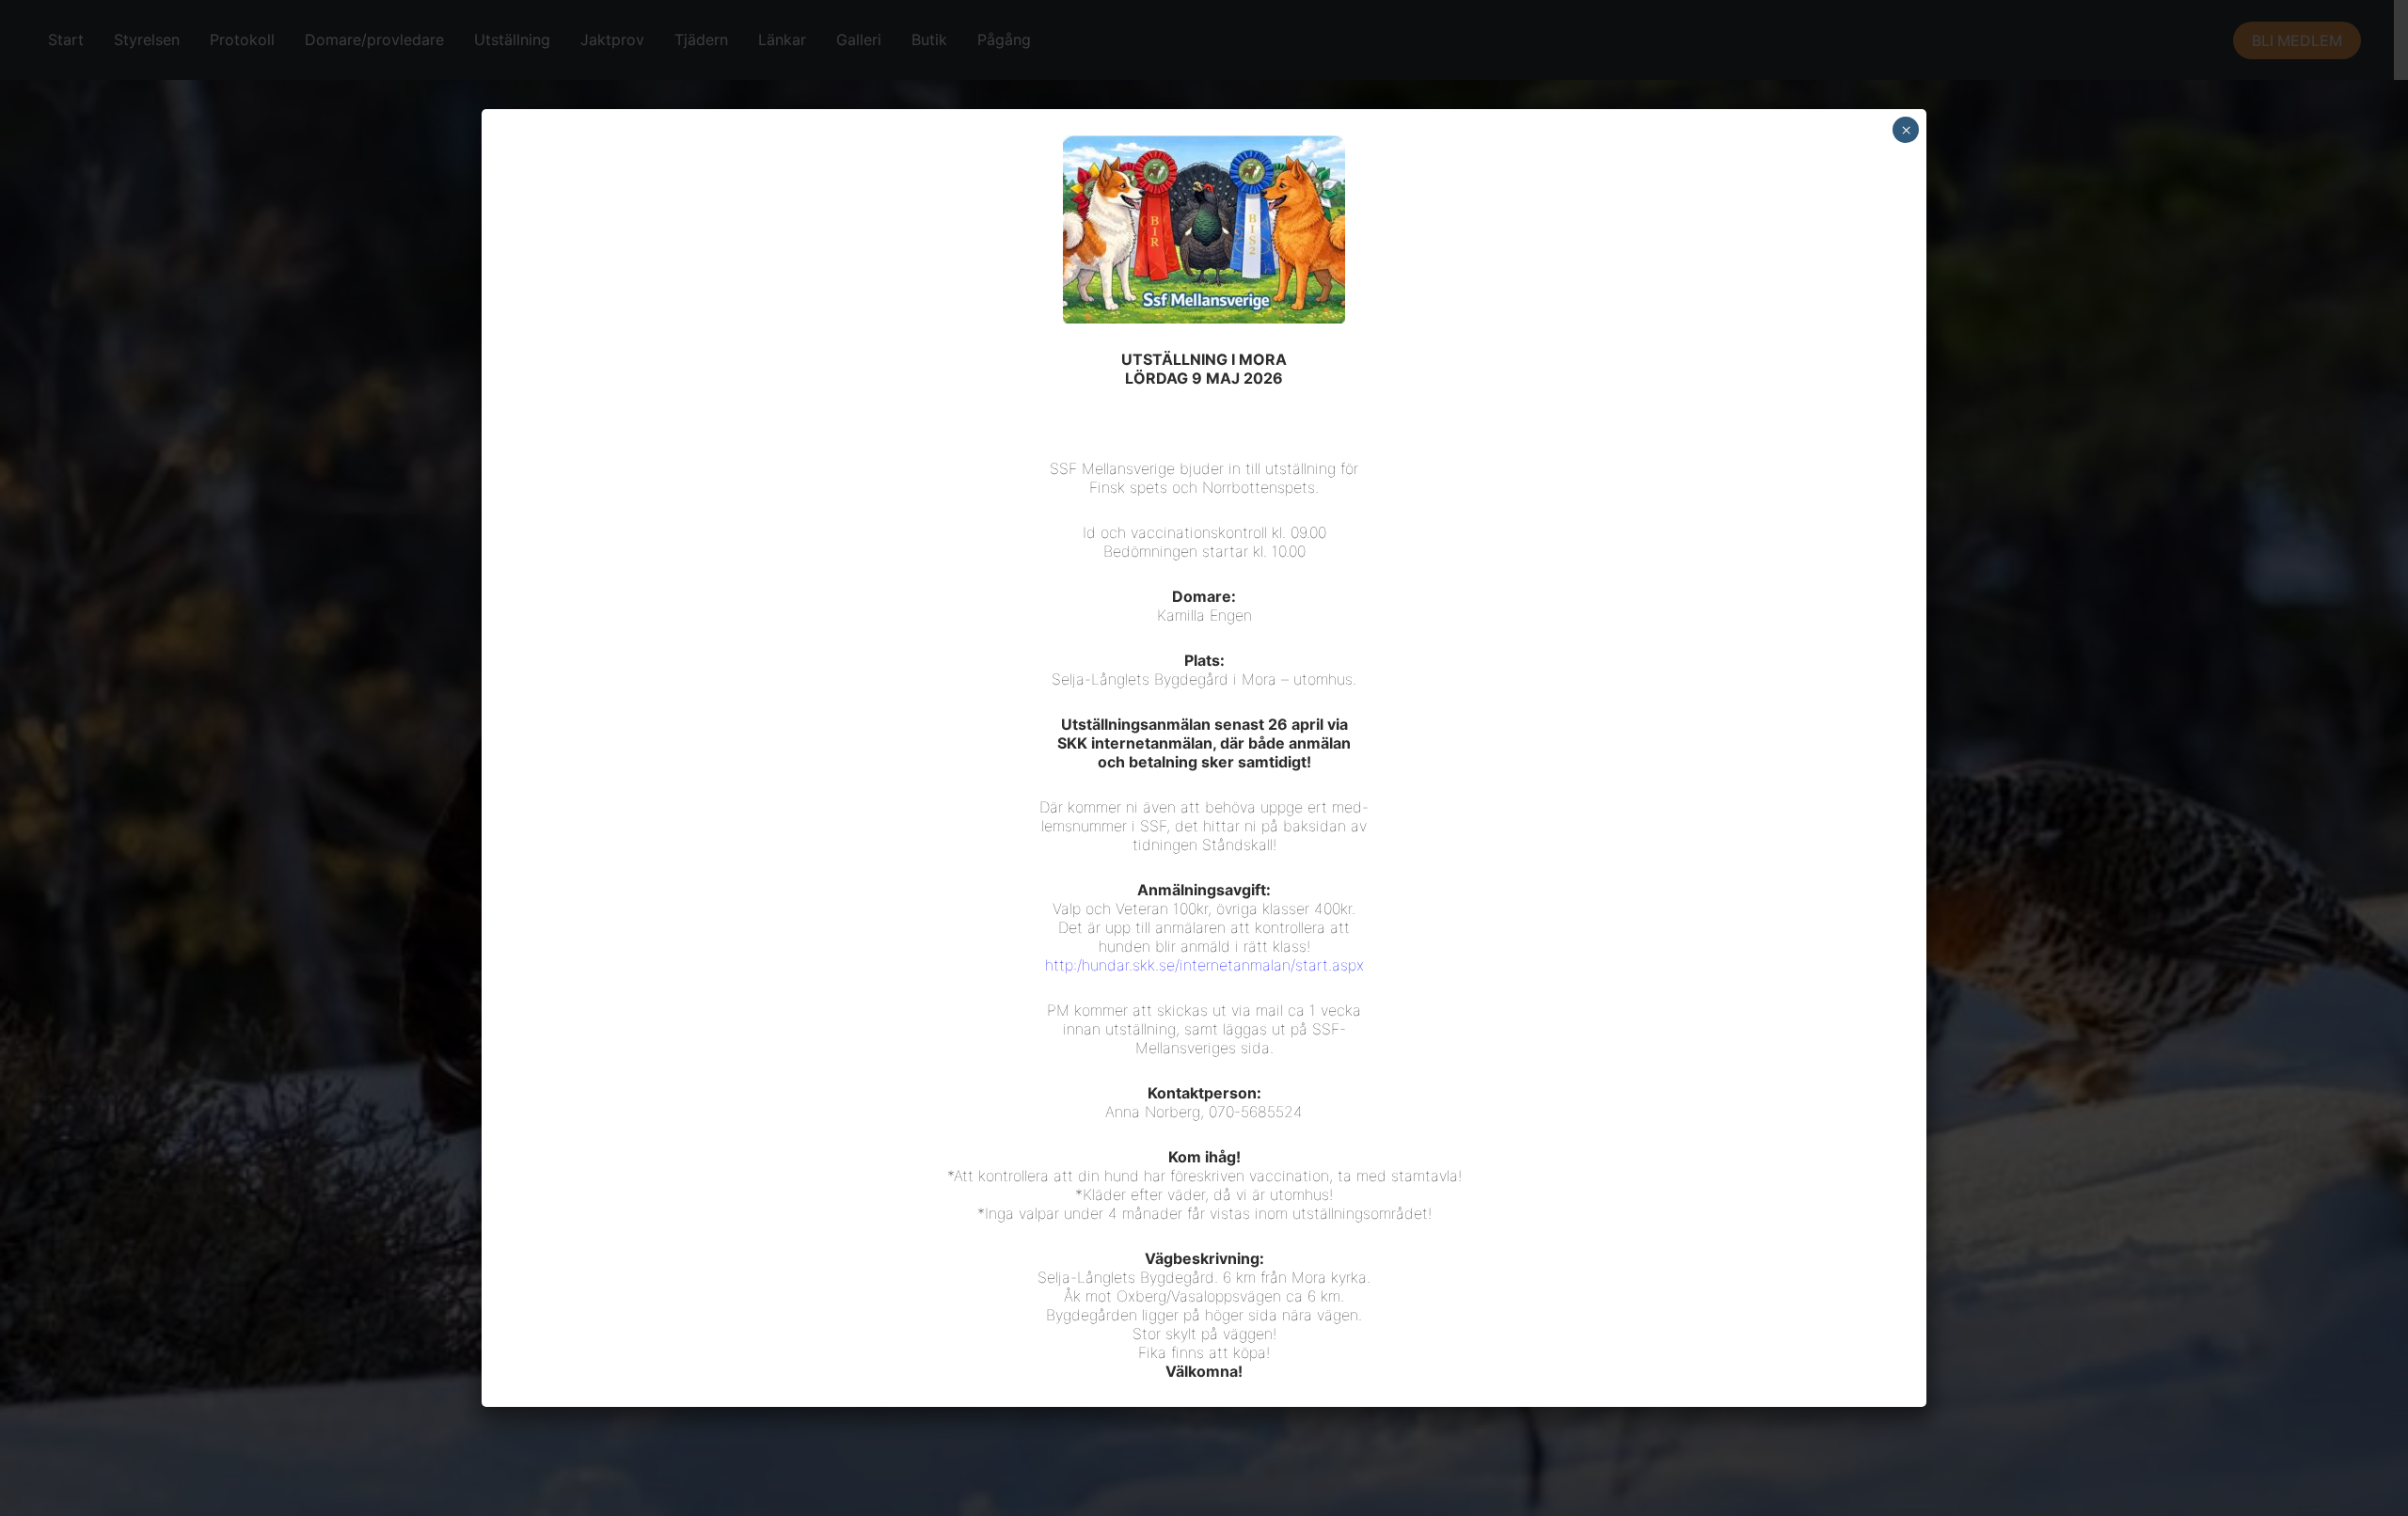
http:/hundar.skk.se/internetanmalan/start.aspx (1204, 965)
